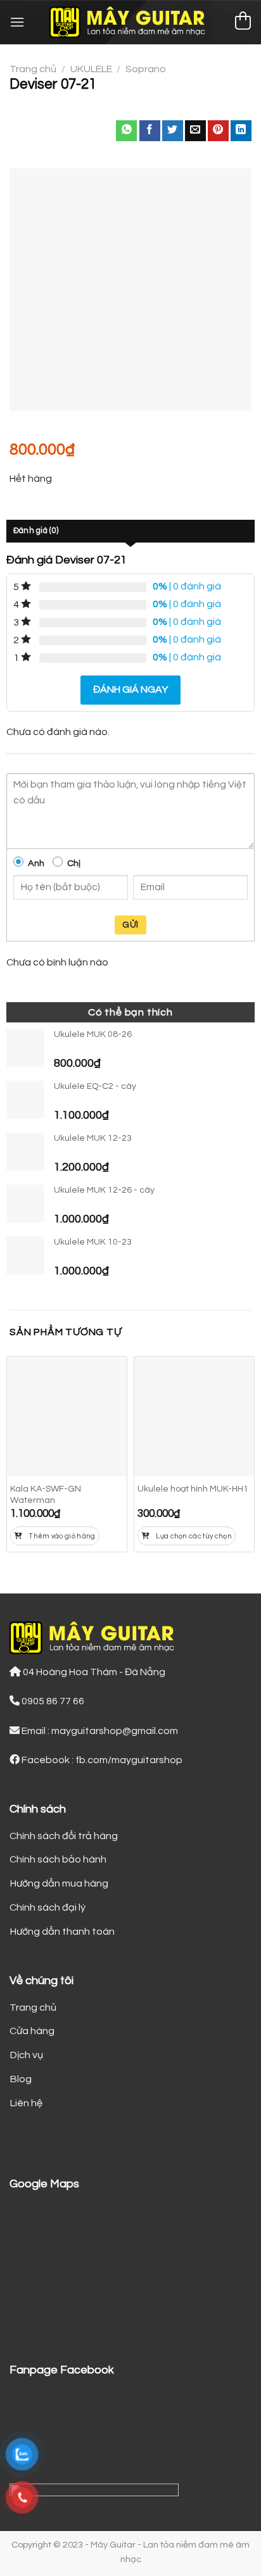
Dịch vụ (26, 2055)
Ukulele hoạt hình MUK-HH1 (193, 1489)
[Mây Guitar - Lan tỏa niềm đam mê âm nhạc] (131, 22)
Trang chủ (33, 69)
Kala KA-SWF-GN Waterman (46, 1495)
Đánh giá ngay (130, 689)
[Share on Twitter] (173, 131)
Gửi (130, 925)
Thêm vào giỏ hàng (62, 1536)
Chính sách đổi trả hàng (64, 1836)
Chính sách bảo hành (58, 1859)
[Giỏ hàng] (243, 22)
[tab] (130, 531)
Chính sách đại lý (48, 1907)
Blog (21, 2079)
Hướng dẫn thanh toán (62, 1932)
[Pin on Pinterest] (218, 131)
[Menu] (17, 22)
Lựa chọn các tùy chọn (194, 1536)
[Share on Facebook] (150, 131)
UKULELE (91, 69)
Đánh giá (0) (36, 531)
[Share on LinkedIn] (241, 131)
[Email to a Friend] (195, 131)
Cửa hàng (32, 2031)
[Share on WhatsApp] (126, 131)
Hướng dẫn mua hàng (59, 1883)
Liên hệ (26, 2103)
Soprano (146, 69)
